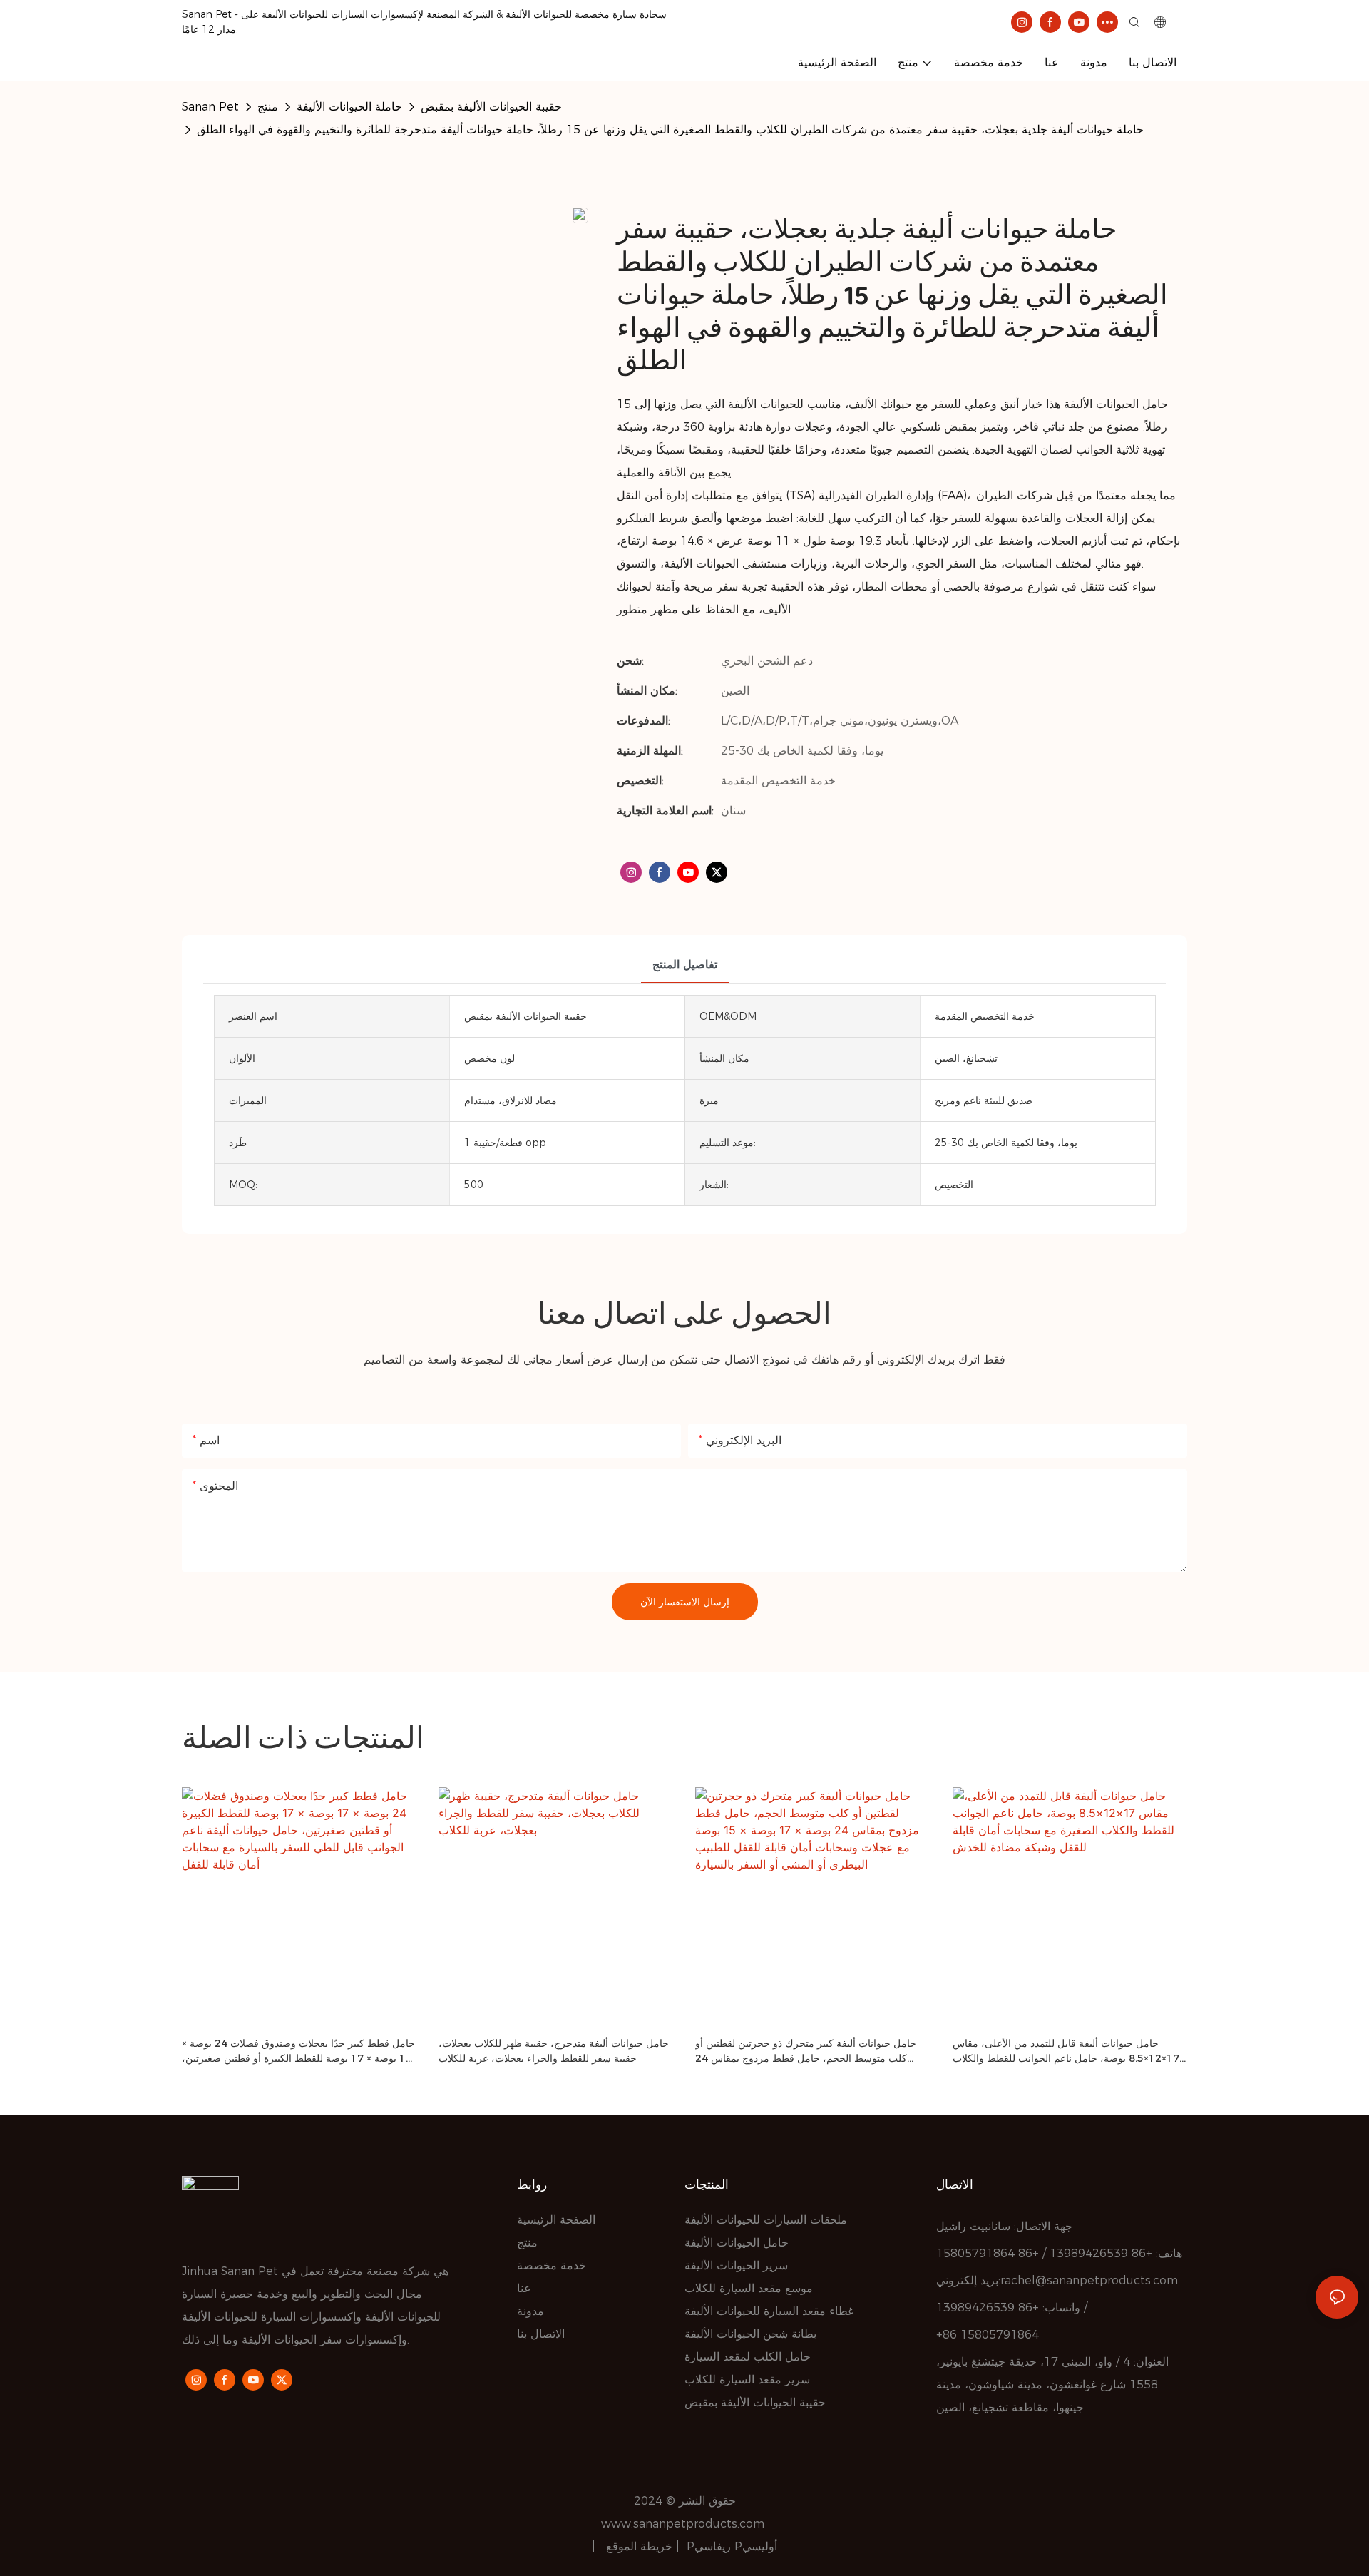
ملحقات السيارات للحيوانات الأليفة (766, 2220)
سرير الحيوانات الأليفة (736, 2265)
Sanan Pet (210, 107)
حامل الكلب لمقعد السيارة (748, 2357)
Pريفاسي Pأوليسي (732, 2546)
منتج (268, 107)
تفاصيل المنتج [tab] (685, 965)
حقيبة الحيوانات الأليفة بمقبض (491, 107)
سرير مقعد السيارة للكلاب (747, 2380)
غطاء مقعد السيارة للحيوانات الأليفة (769, 2311)
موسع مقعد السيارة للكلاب (749, 2288)
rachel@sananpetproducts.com (1089, 2280)
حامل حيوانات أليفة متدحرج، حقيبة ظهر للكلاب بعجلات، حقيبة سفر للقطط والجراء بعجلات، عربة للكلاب (554, 2051)
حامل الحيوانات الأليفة (737, 2243)
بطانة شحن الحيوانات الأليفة (750, 2334)
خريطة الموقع (641, 2546)
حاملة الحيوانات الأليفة (349, 107)
